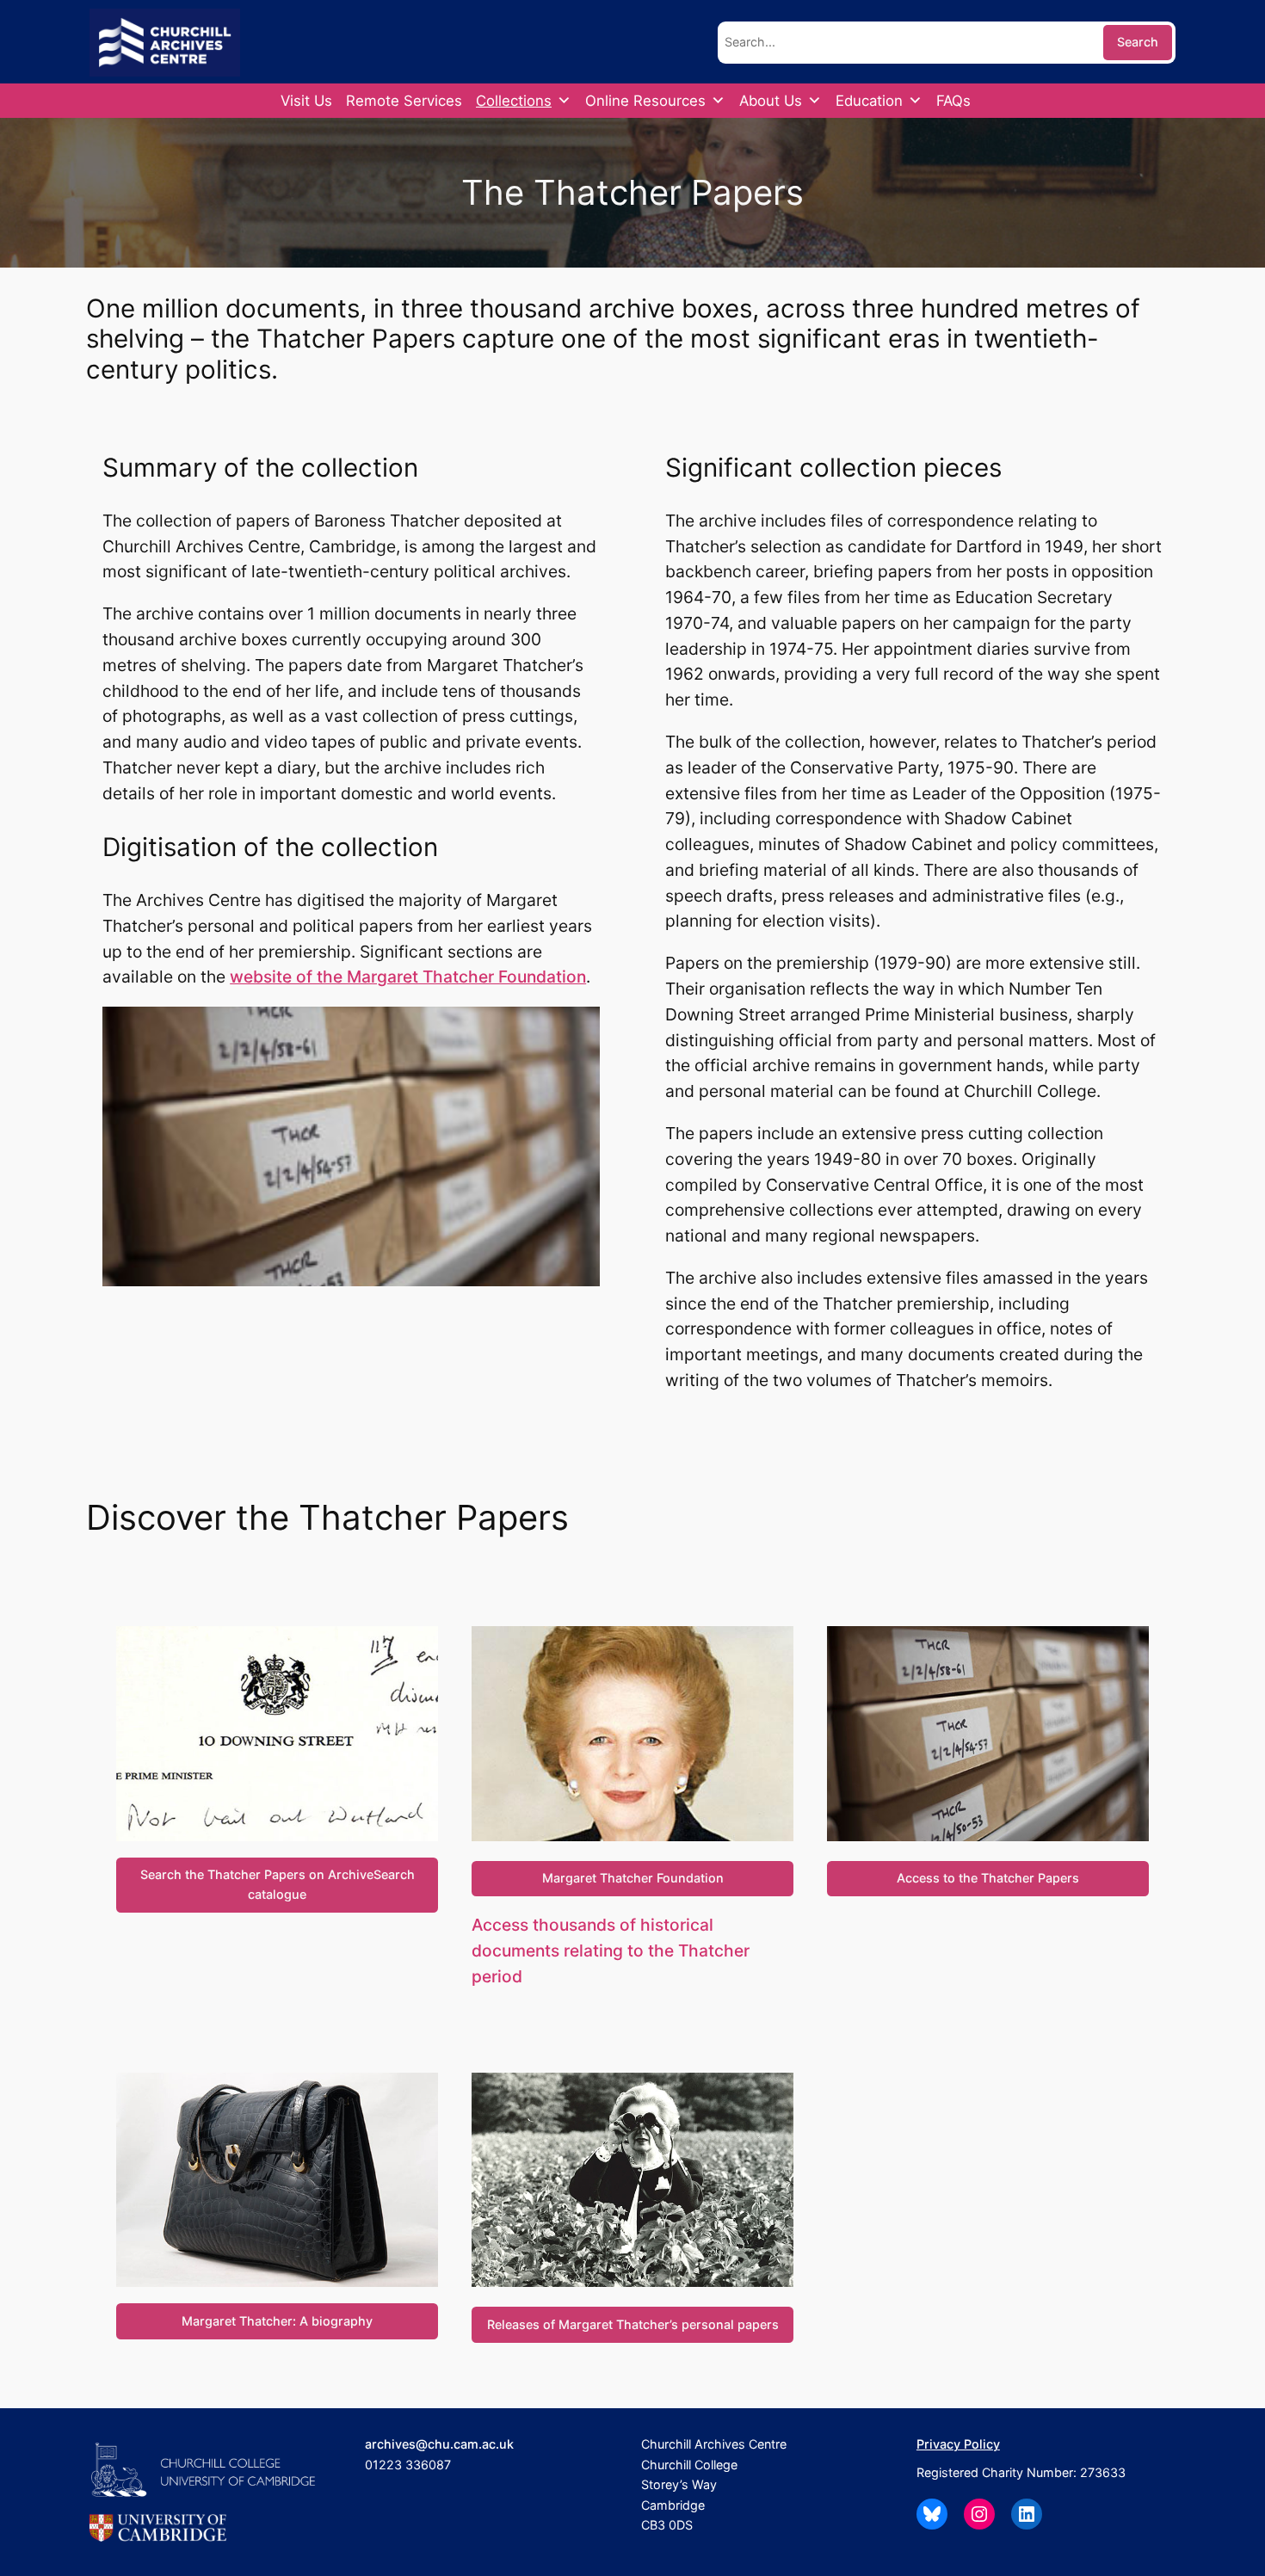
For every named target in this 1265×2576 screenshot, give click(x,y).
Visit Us (306, 101)
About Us (771, 101)
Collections (514, 101)
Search (1138, 42)
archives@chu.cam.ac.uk (439, 2444)
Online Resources (645, 101)
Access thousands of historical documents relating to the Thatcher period (611, 1950)
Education (869, 101)
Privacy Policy (958, 2444)
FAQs (953, 101)
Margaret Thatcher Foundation (633, 1878)
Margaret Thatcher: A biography (277, 2321)
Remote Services (404, 101)
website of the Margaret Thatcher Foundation (408, 977)
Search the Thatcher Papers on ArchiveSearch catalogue (278, 1884)
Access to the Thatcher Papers (988, 1878)
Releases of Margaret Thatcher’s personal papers (633, 2324)
